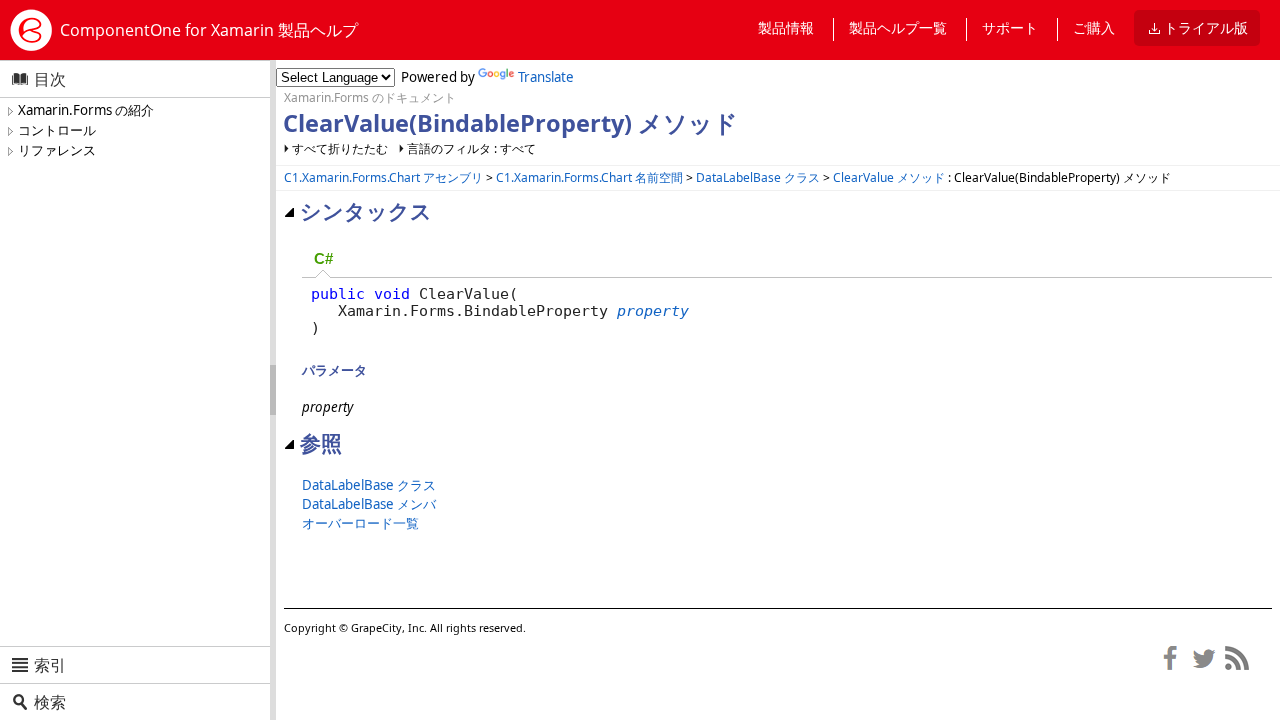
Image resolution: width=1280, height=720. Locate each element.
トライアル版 (1206, 27)
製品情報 (786, 27)
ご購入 (1094, 27)
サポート (1010, 27)
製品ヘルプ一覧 (898, 27)
